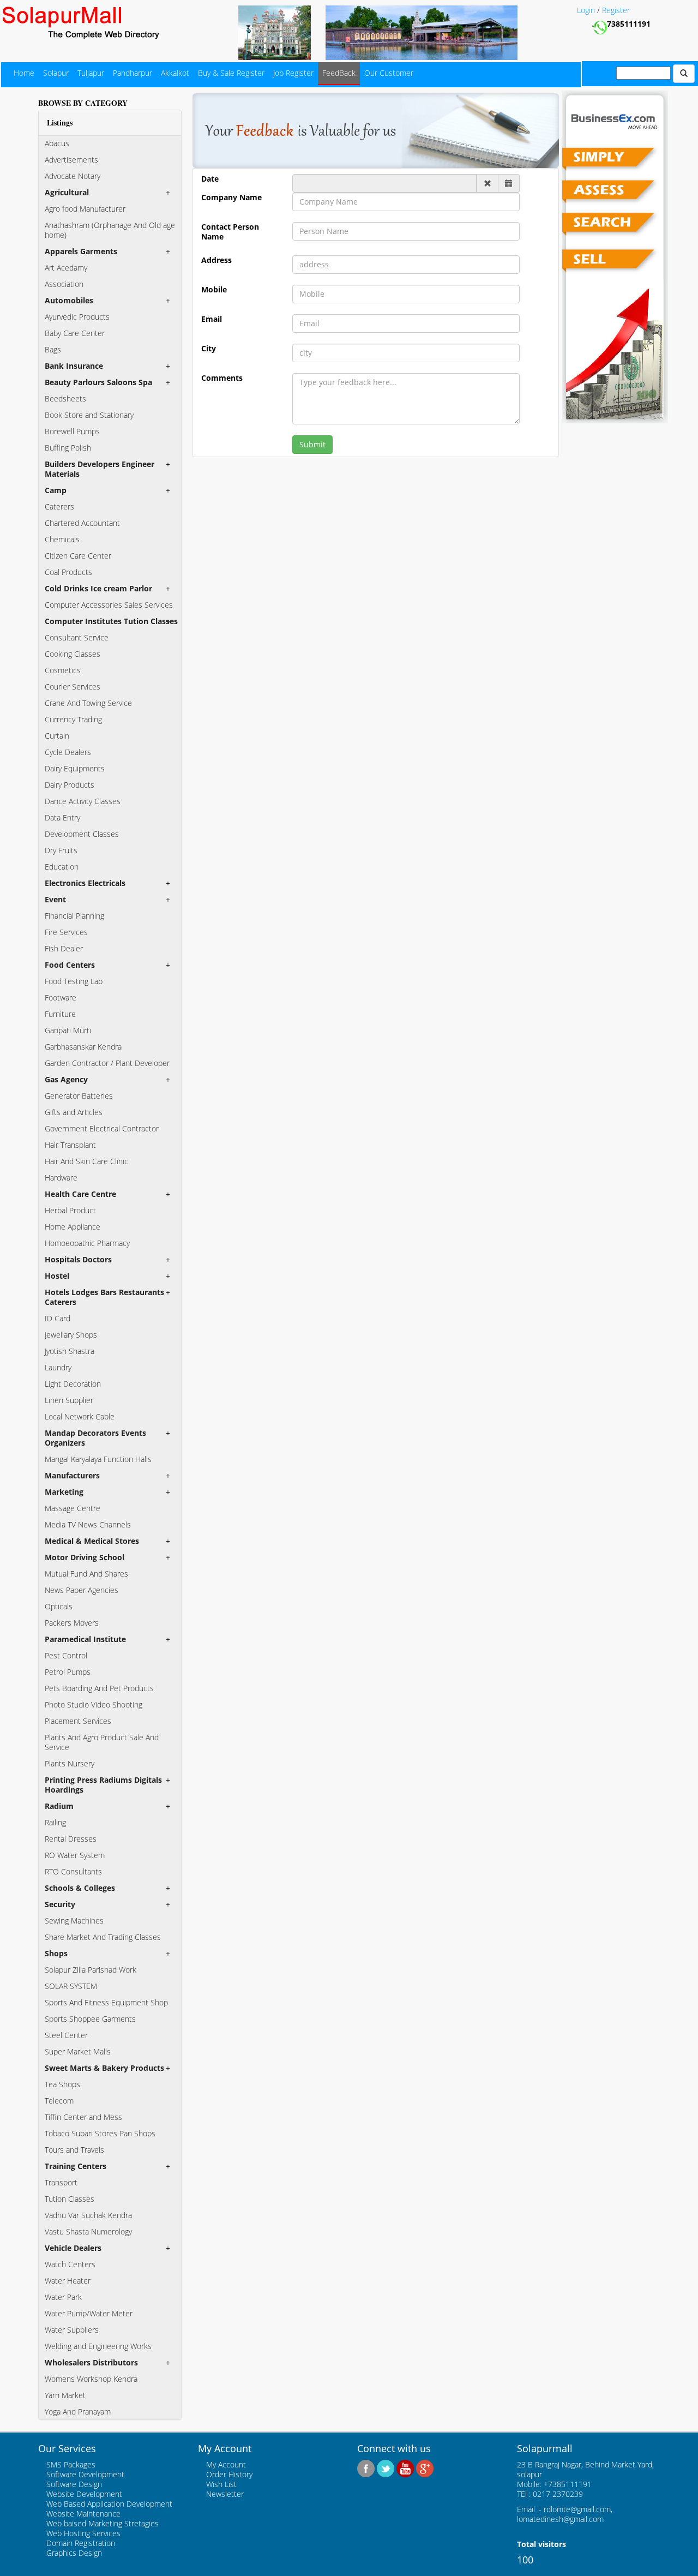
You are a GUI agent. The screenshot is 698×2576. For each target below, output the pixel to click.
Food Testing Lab (74, 981)
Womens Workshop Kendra (91, 2379)
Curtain (57, 736)
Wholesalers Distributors (91, 2362)
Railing (55, 1822)
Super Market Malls (78, 2051)
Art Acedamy (66, 268)
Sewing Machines (74, 1921)
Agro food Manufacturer (85, 209)
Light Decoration (73, 1384)
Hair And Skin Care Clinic (86, 1161)
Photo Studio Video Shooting (94, 1705)
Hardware (61, 1178)
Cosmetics (63, 670)
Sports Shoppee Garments (90, 2019)
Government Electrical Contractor (102, 1128)
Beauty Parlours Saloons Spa (98, 382)
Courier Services (73, 687)
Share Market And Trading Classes (103, 1937)
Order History (229, 2474)
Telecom (59, 2101)
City (209, 349)
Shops (56, 1953)
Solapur (56, 73)
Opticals (59, 1606)
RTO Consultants (73, 1871)
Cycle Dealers (68, 752)
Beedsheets (65, 399)
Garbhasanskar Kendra (83, 1047)
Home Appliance (73, 1227)
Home (24, 73)
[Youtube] (405, 2467)
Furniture (60, 1014)
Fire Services (66, 932)
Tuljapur (91, 73)
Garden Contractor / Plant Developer (107, 1063)
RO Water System (75, 1855)
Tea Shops (62, 2084)
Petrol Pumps (68, 1672)
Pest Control (66, 1655)
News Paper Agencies (82, 1590)
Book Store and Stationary (89, 415)
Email (212, 319)
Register (616, 10)
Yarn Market (65, 2395)
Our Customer (389, 73)
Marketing (64, 1492)
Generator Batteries (79, 1096)
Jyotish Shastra (70, 1351)
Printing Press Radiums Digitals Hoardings (103, 1785)
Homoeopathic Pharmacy (87, 1243)
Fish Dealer (64, 948)
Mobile (214, 290)
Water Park (63, 2297)
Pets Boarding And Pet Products (99, 1688)
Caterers (59, 507)
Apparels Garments (81, 251)
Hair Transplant (70, 1145)
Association (64, 284)
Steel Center (66, 2035)
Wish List (221, 2484)
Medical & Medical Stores (92, 1541)
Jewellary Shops (71, 1335)
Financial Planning (74, 916)
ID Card (58, 1318)
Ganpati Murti (68, 1030)
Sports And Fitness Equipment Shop (106, 2002)
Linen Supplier (69, 1400)
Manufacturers (72, 1475)
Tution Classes (70, 2199)
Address (216, 260)
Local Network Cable (80, 1416)
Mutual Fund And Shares (86, 1574)
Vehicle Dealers (73, 2248)
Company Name (231, 197)
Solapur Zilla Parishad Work (91, 1970)
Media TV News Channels (88, 1524)
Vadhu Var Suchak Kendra (88, 2215)
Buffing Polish (68, 448)
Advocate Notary (73, 176)
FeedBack (339, 73)
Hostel (57, 1276)
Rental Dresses (71, 1839)
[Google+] (425, 2467)
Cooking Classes (73, 654)
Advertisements (71, 160)
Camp (56, 490)
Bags (53, 349)
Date (210, 179)
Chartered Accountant (82, 523)
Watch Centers (70, 2264)
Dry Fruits (61, 850)
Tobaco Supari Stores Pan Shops (100, 2133)
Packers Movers (72, 1623)
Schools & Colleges (80, 1888)
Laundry (58, 1367)
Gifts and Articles (74, 1112)
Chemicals (62, 539)
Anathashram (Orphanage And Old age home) (110, 230)
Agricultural (67, 192)
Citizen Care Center (78, 556)
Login (587, 10)
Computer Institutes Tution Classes (111, 621)
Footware (61, 998)
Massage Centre (73, 1508)
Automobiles (69, 300)
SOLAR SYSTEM (71, 1986)
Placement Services (78, 1721)
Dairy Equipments (75, 768)
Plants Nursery (70, 1763)
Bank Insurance (74, 366)
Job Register (293, 73)
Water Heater (68, 2281)
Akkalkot (175, 73)
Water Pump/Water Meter (89, 2313)
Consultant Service (77, 637)
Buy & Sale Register (231, 73)
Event (55, 899)
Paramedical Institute (85, 1639)
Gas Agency (66, 1079)
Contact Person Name (230, 232)
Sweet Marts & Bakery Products (104, 2068)
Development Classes (82, 834)
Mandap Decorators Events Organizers (95, 1438)
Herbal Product (70, 1210)
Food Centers (70, 965)
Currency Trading (73, 719)
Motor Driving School (85, 1557)
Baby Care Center (75, 333)
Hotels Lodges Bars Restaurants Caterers (104, 1297)
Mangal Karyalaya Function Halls (98, 1459)
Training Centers (76, 2166)
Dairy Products (70, 785)
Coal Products (68, 572)
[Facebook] (366, 2467)
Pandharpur (133, 73)
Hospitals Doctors (78, 1259)
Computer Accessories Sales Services (109, 605)
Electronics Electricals (85, 883)
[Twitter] (386, 2467)
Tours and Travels (74, 2150)
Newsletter (225, 2494)
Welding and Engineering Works (98, 2346)
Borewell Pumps (72, 431)
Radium (59, 1806)
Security (60, 1904)
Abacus (57, 143)
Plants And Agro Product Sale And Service (102, 1742)
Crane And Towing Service (88, 703)
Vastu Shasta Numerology (88, 2231)
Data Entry (62, 817)
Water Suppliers (72, 2330)
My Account (226, 2464)
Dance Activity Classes (83, 801)
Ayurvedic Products (77, 317)
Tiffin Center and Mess (83, 2117)
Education (62, 867)
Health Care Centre (80, 1194)
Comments (222, 378)
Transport (61, 2182)
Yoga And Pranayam (78, 2412)
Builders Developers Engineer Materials (100, 469)
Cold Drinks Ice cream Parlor (98, 588)
